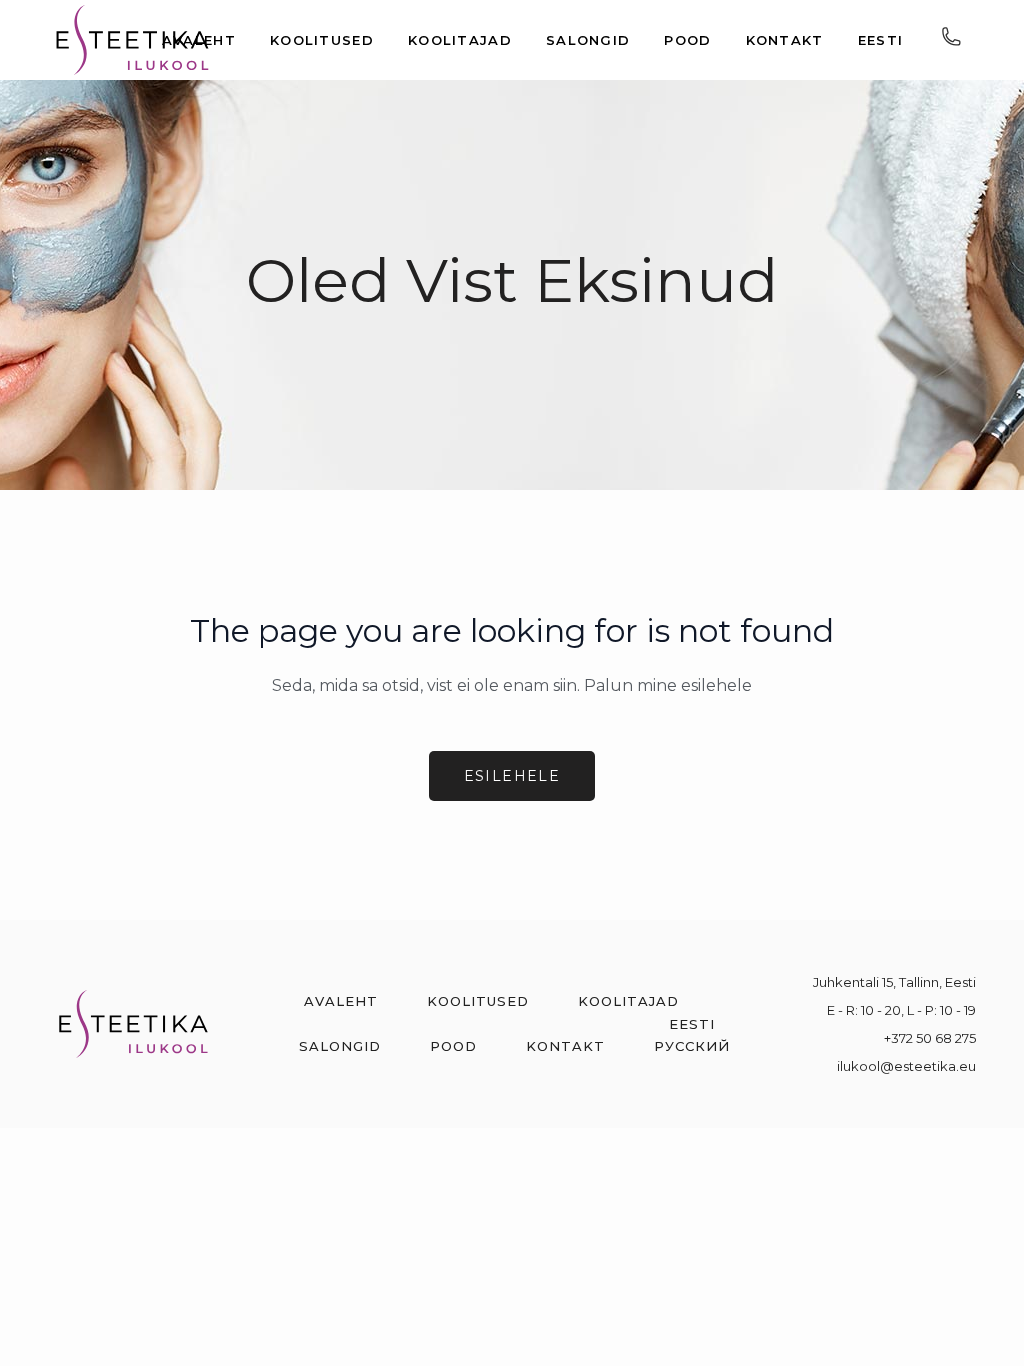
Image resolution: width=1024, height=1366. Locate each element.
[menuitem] (692, 1024)
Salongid (340, 1046)
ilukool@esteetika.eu (906, 1066)
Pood (453, 1046)
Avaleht (341, 1001)
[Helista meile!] (951, 40)
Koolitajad (628, 1001)
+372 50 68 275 (930, 1038)
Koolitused (478, 1001)
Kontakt (565, 1046)
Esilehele (512, 776)
